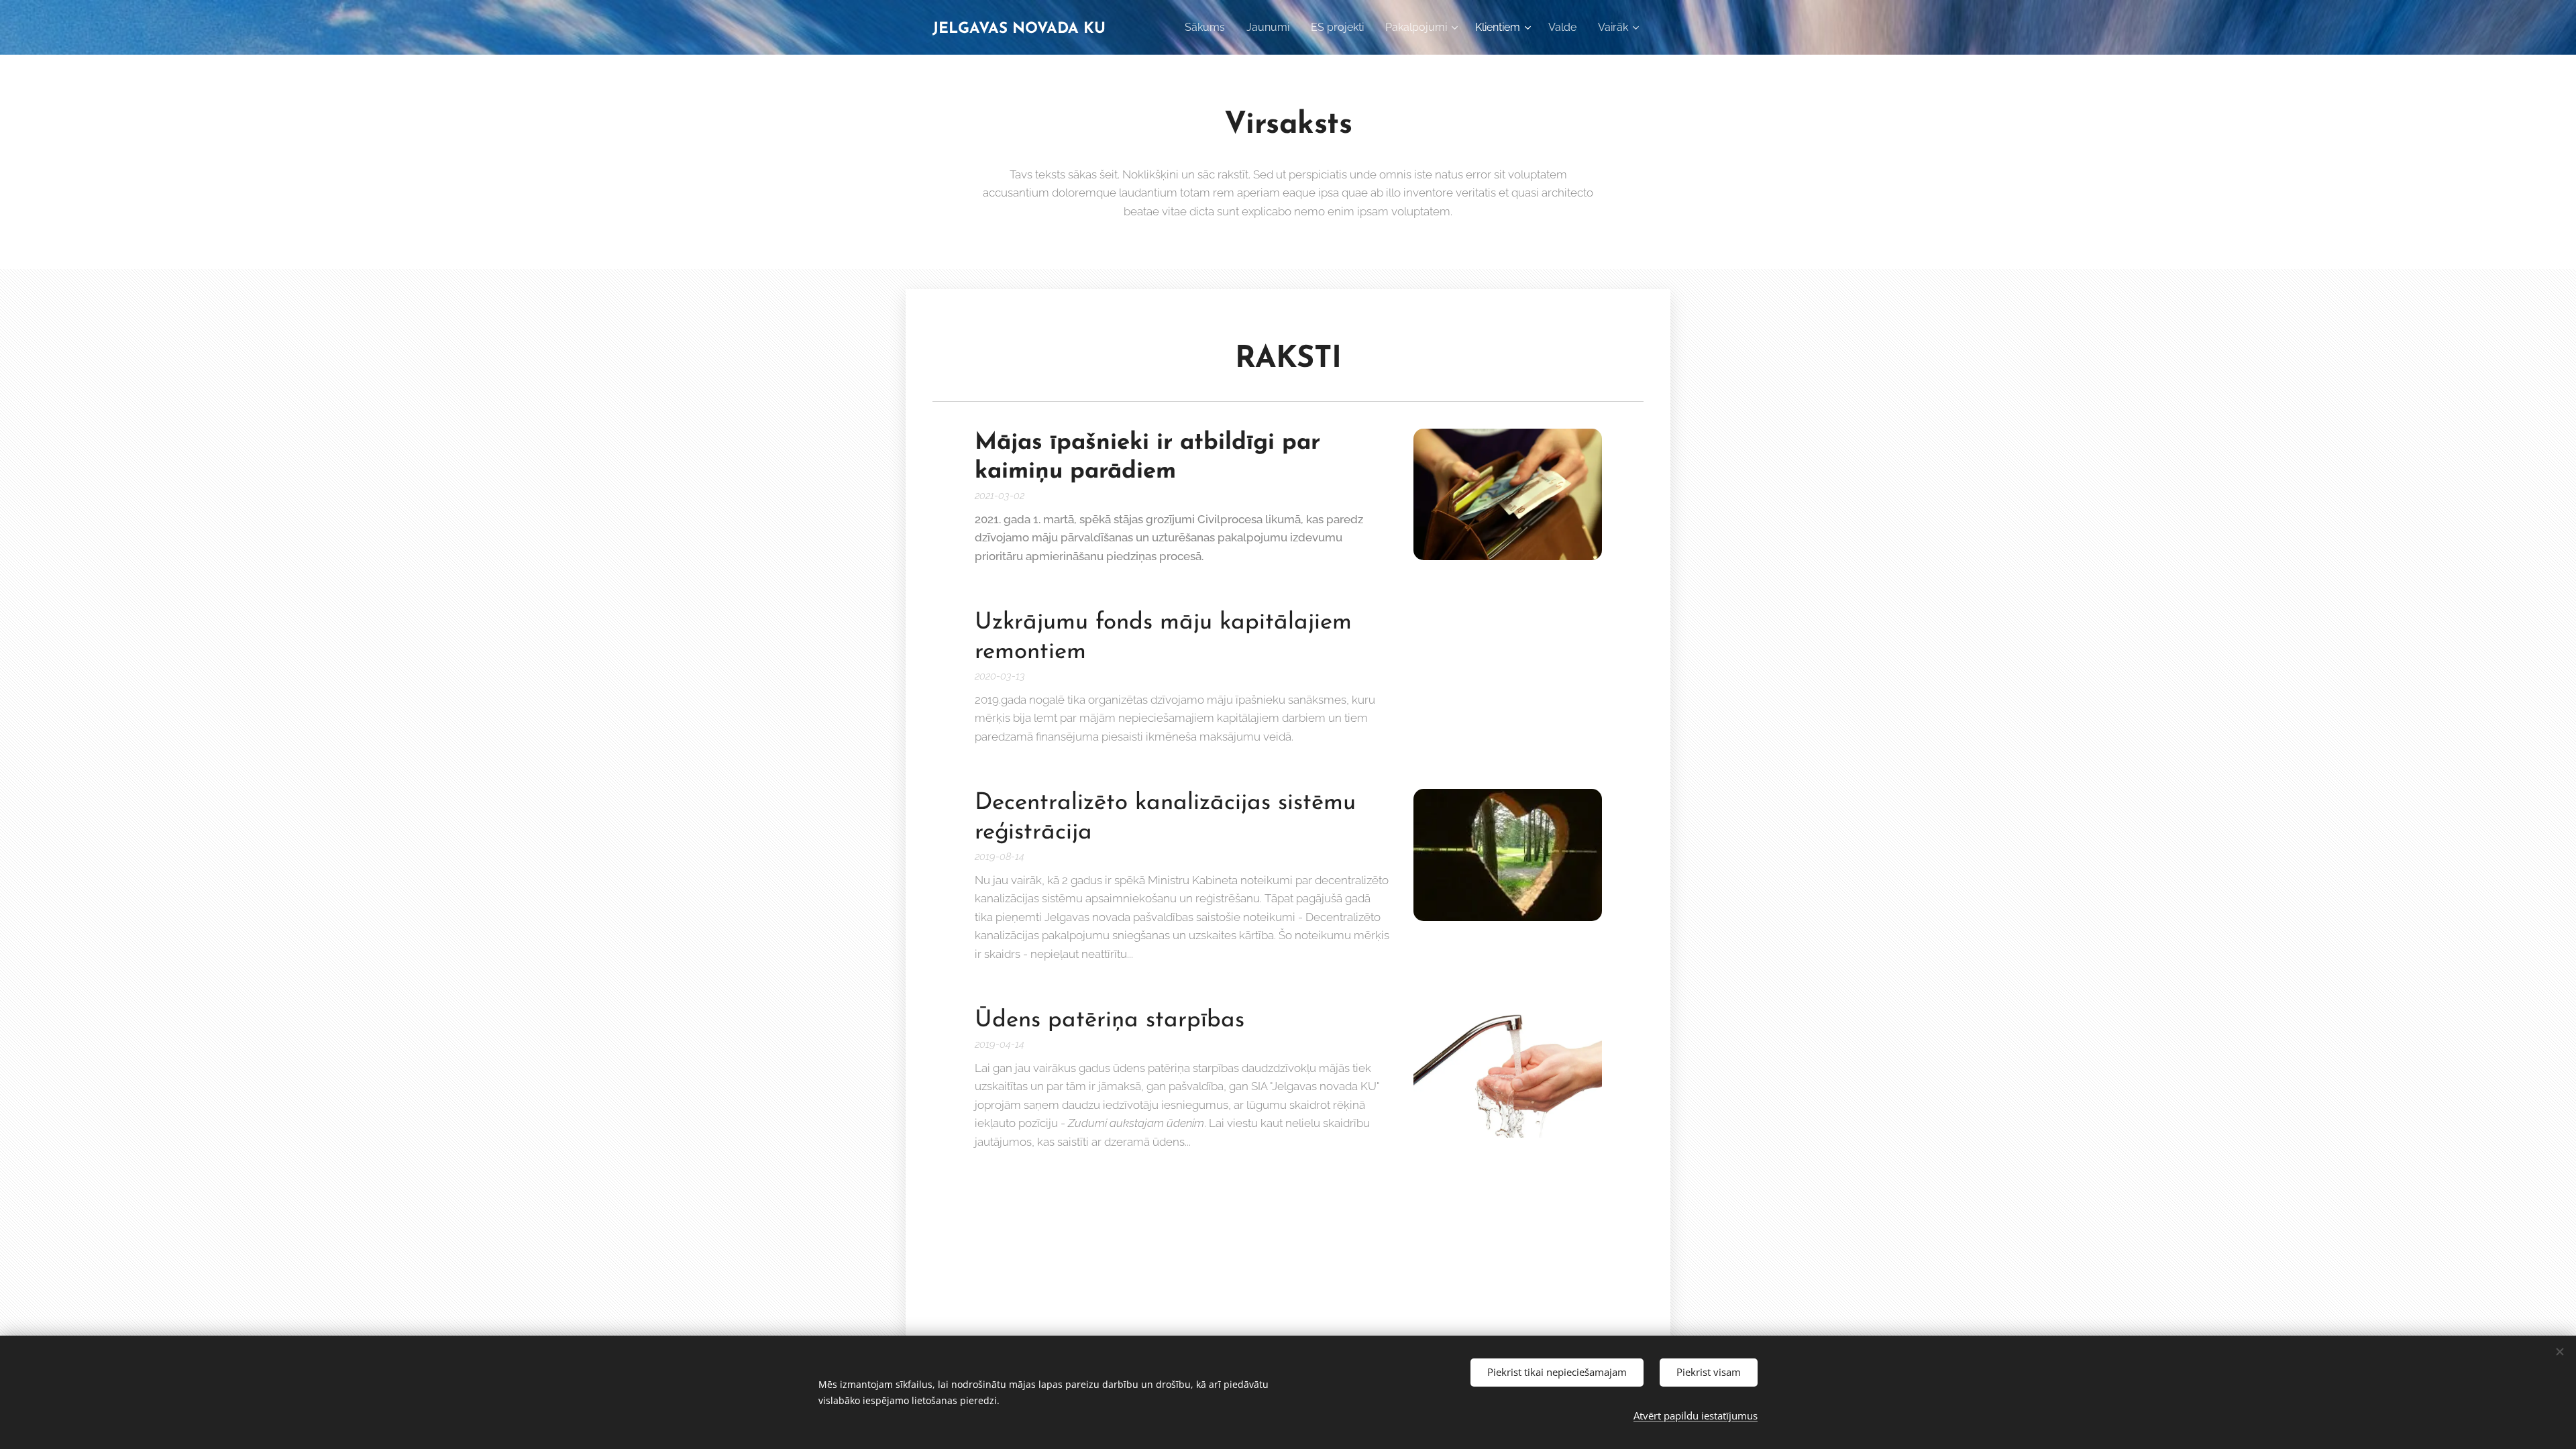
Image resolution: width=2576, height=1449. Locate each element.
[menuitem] (1209, 28)
